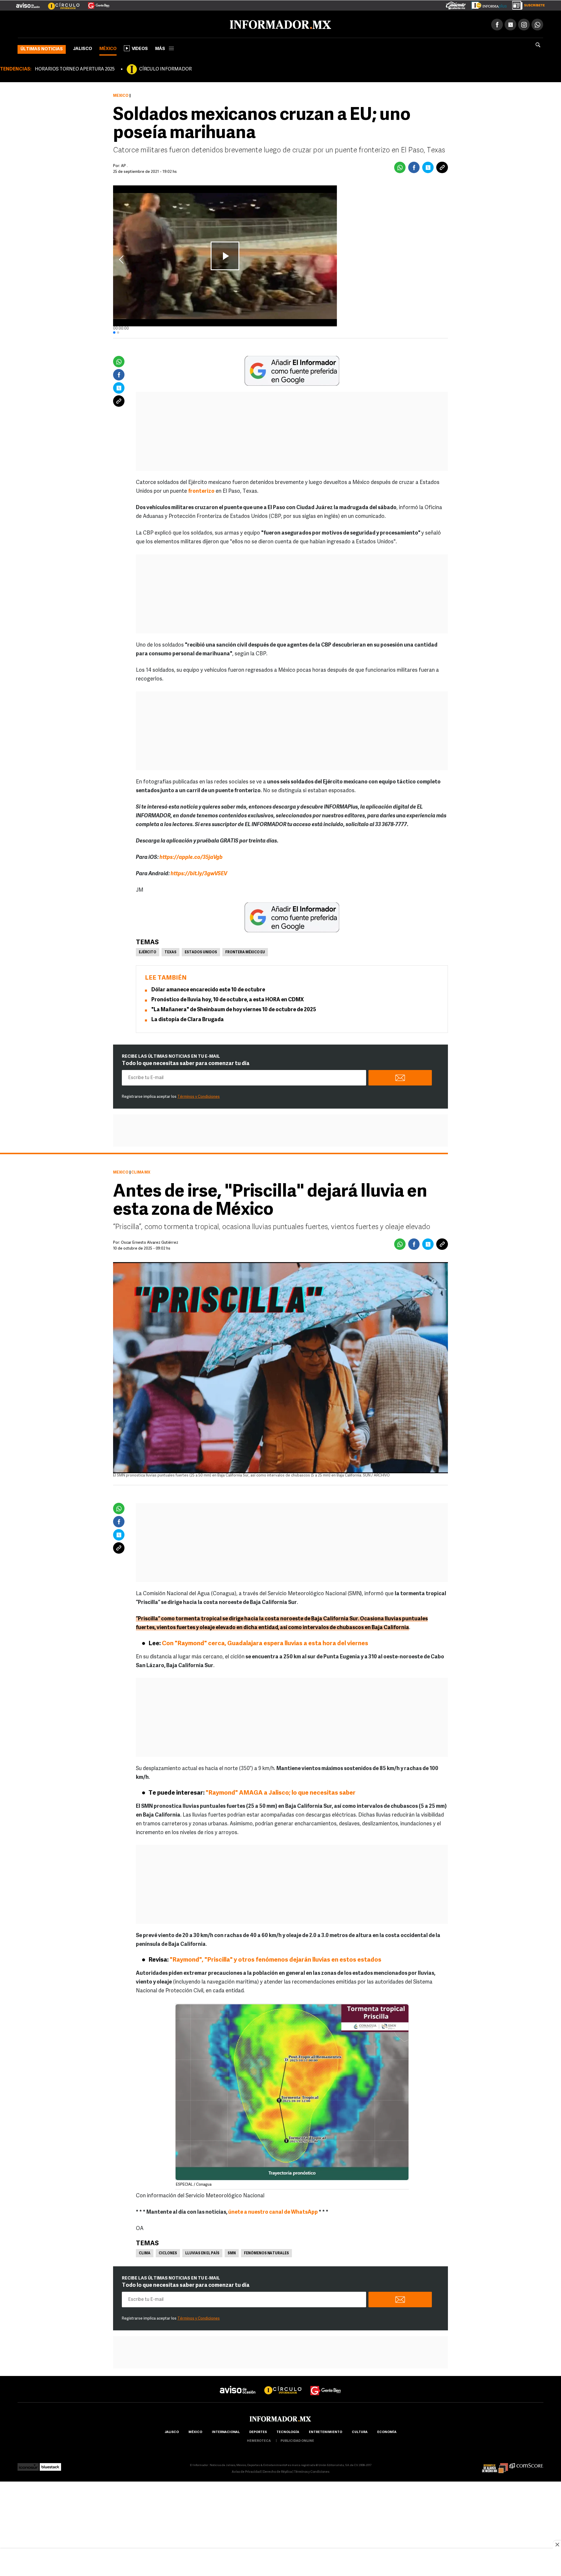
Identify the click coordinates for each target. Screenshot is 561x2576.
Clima (145, 2252)
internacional (226, 2431)
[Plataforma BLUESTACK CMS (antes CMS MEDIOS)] (50, 2464)
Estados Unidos (201, 951)
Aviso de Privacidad (246, 2471)
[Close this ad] (557, 2544)
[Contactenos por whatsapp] (537, 23)
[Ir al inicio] (87, 24)
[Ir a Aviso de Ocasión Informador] (28, 3)
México (108, 48)
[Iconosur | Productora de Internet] (28, 2464)
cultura (360, 2431)
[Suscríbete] (526, 4)
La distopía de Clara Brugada (188, 1019)
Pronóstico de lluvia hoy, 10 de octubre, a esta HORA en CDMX (228, 999)
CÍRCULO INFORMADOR (165, 68)
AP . (124, 165)
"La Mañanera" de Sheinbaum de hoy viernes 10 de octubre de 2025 (234, 1009)
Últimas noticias (42, 48)
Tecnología (288, 2431)
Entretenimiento (325, 2431)
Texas (170, 951)
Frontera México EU (245, 951)
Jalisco (83, 48)
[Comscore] (526, 2464)
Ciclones (168, 2252)
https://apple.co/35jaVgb (191, 857)
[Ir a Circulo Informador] (60, 3)
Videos (140, 48)
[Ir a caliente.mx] (456, 4)
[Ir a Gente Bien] (95, 3)
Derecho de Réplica (277, 2471)
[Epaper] (487, 4)
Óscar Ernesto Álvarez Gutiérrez (150, 1242)
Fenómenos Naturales (266, 2252)
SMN (232, 2252)
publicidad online (297, 2440)
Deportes (258, 2431)
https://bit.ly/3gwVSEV (199, 873)
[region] (280, 2563)
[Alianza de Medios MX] (495, 2464)
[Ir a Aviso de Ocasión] (238, 2384)
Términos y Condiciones (199, 1096)
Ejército (148, 951)
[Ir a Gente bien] (326, 2384)
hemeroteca (259, 2440)
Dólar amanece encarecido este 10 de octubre (208, 989)
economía (387, 2431)
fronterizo (201, 490)
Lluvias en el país (202, 2252)
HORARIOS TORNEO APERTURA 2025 (75, 68)
